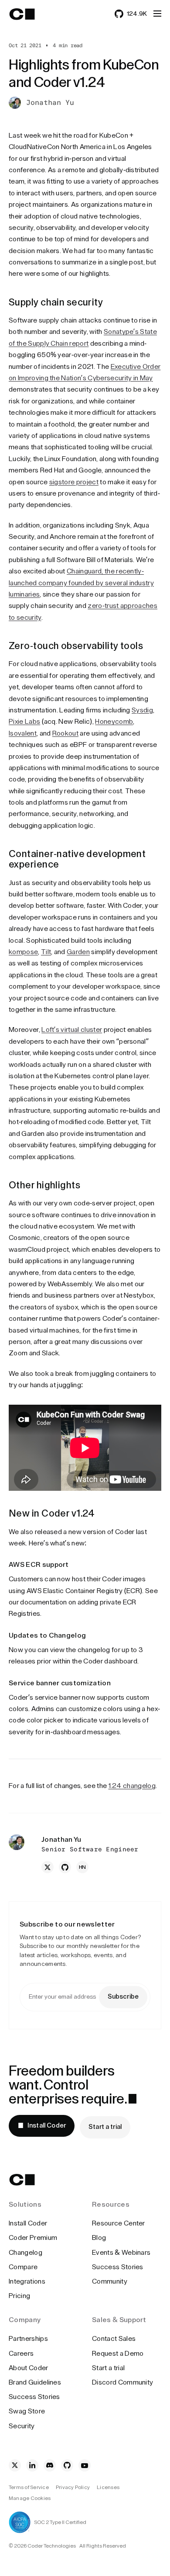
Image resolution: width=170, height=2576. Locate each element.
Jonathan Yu (50, 103)
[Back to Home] (30, 14)
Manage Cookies (30, 2498)
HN (83, 1867)
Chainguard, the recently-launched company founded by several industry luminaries (81, 583)
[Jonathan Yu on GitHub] (65, 1867)
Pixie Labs (24, 722)
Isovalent (23, 733)
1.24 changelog (132, 1786)
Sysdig (142, 710)
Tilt (46, 952)
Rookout (65, 733)
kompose (23, 952)
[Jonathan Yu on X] (48, 1867)
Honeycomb (114, 722)
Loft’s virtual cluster (72, 1030)
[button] (157, 14)
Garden (78, 952)
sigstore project (74, 482)
